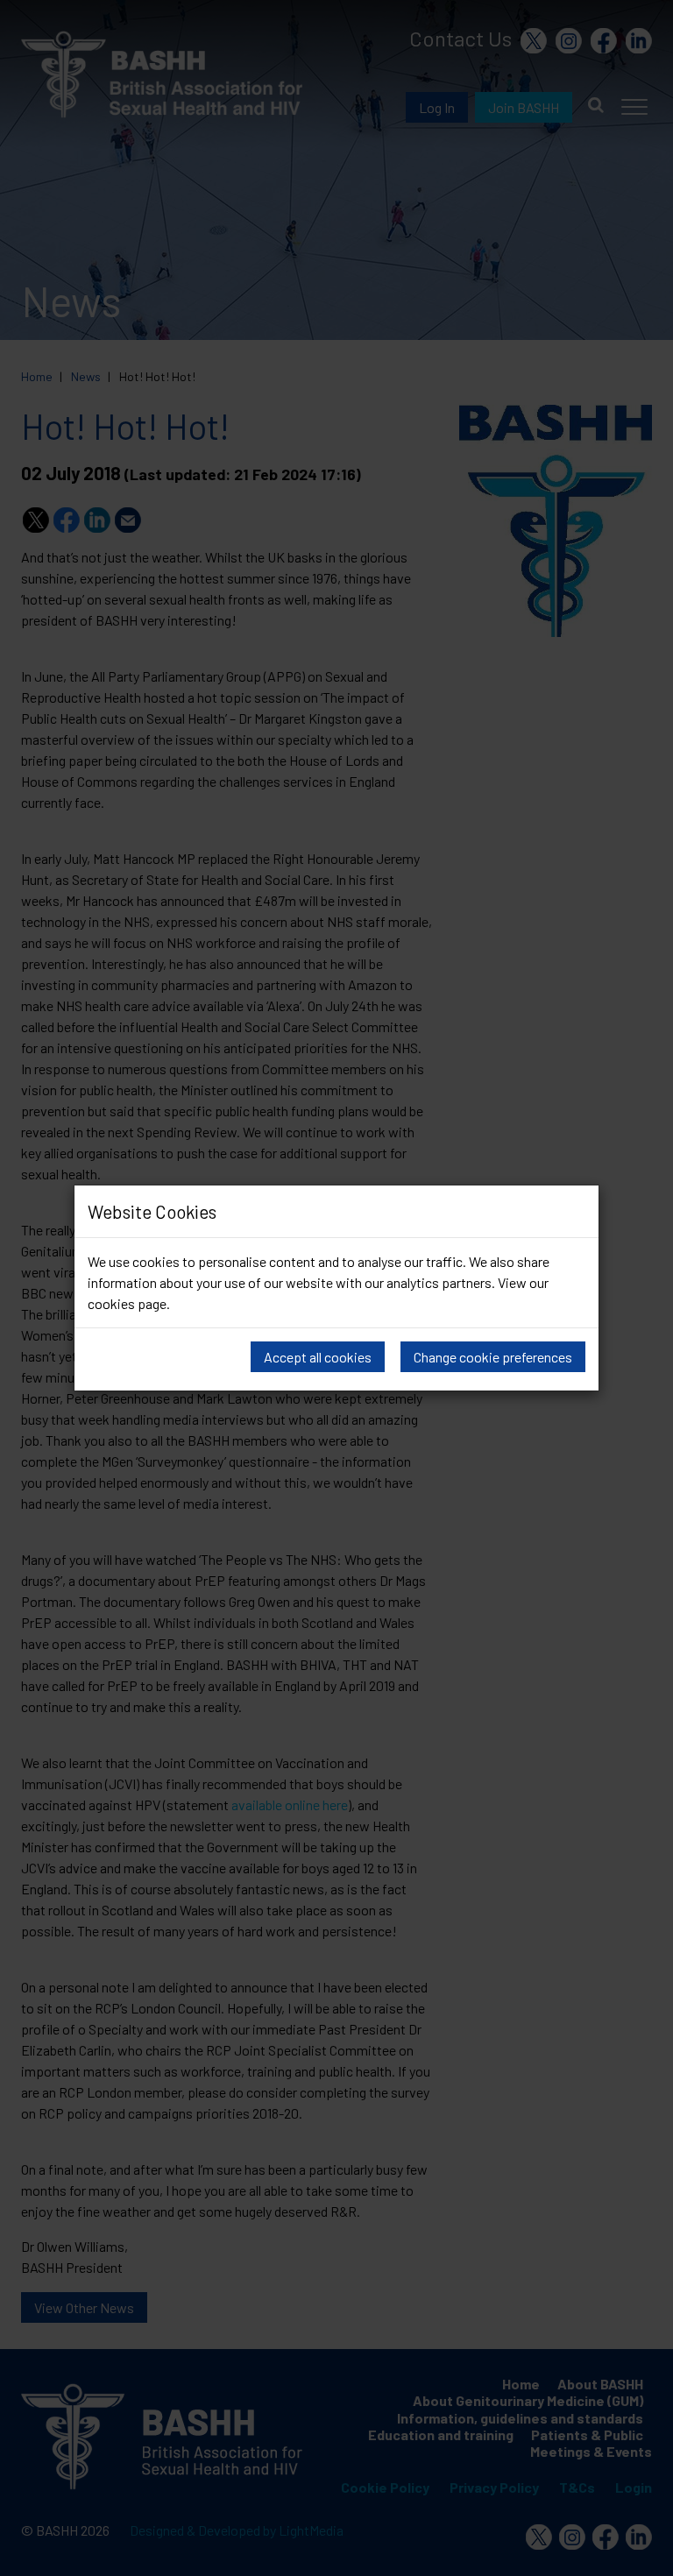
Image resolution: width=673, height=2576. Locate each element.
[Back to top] (646, 2550)
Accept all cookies (318, 1357)
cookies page (127, 1303)
